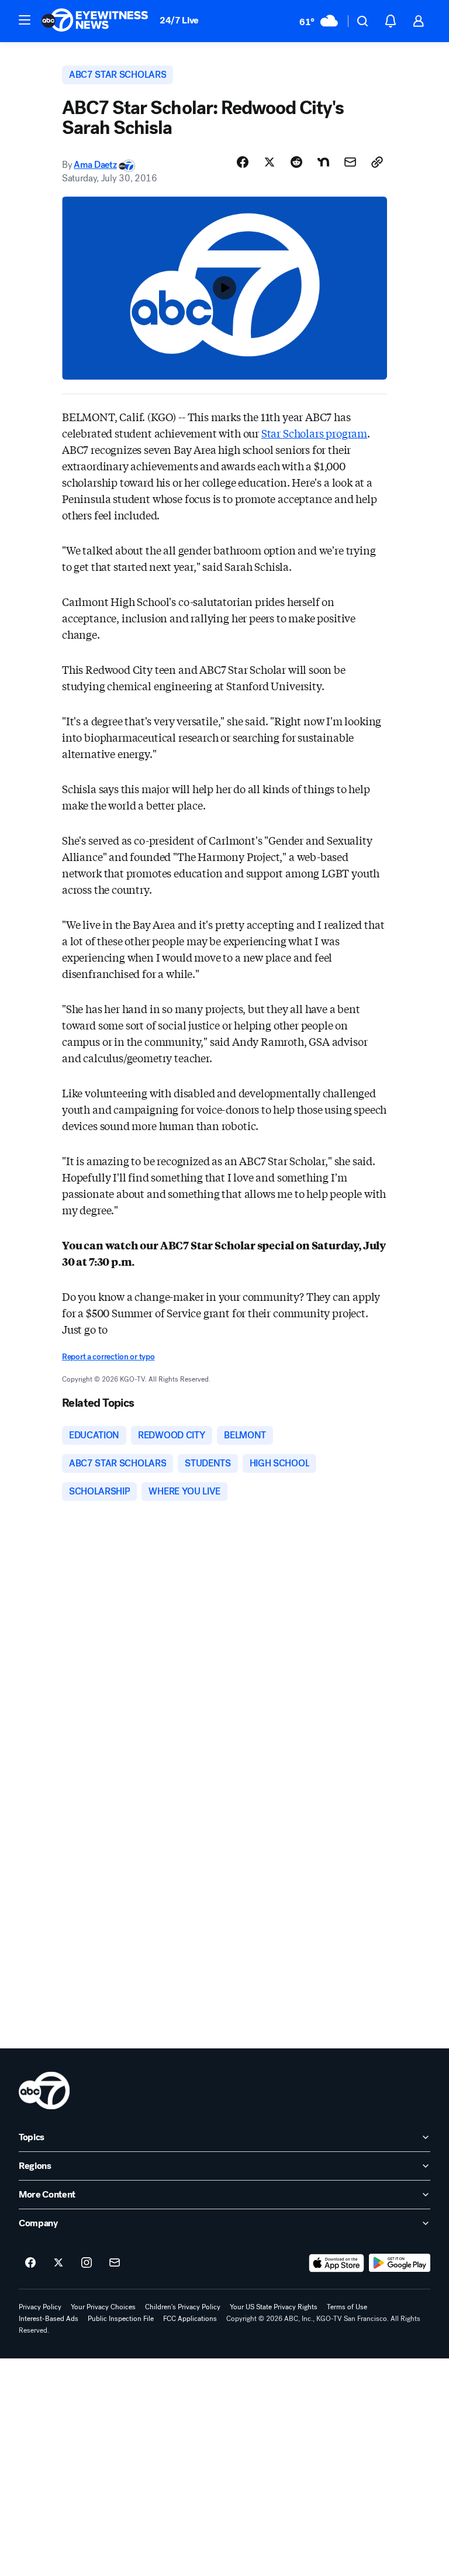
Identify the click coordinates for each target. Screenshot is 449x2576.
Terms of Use (347, 2307)
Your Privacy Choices (103, 2307)
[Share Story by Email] (350, 162)
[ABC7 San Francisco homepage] (95, 21)
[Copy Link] (377, 162)
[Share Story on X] (270, 162)
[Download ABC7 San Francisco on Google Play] (400, 2263)
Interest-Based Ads (49, 2319)
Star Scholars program (314, 433)
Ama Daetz (95, 165)
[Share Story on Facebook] (243, 162)
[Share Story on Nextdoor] (323, 162)
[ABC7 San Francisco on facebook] (30, 2263)
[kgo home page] (44, 2091)
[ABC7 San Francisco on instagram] (87, 2263)
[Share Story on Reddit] (296, 162)
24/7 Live (179, 20)
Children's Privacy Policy (183, 2307)
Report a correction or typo (108, 1357)
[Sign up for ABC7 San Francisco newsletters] (115, 2263)
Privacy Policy (40, 2307)
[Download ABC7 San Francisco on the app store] (337, 2263)
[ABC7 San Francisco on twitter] (58, 2263)
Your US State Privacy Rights (274, 2307)
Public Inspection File (121, 2319)
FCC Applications (190, 2319)
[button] (25, 20)
